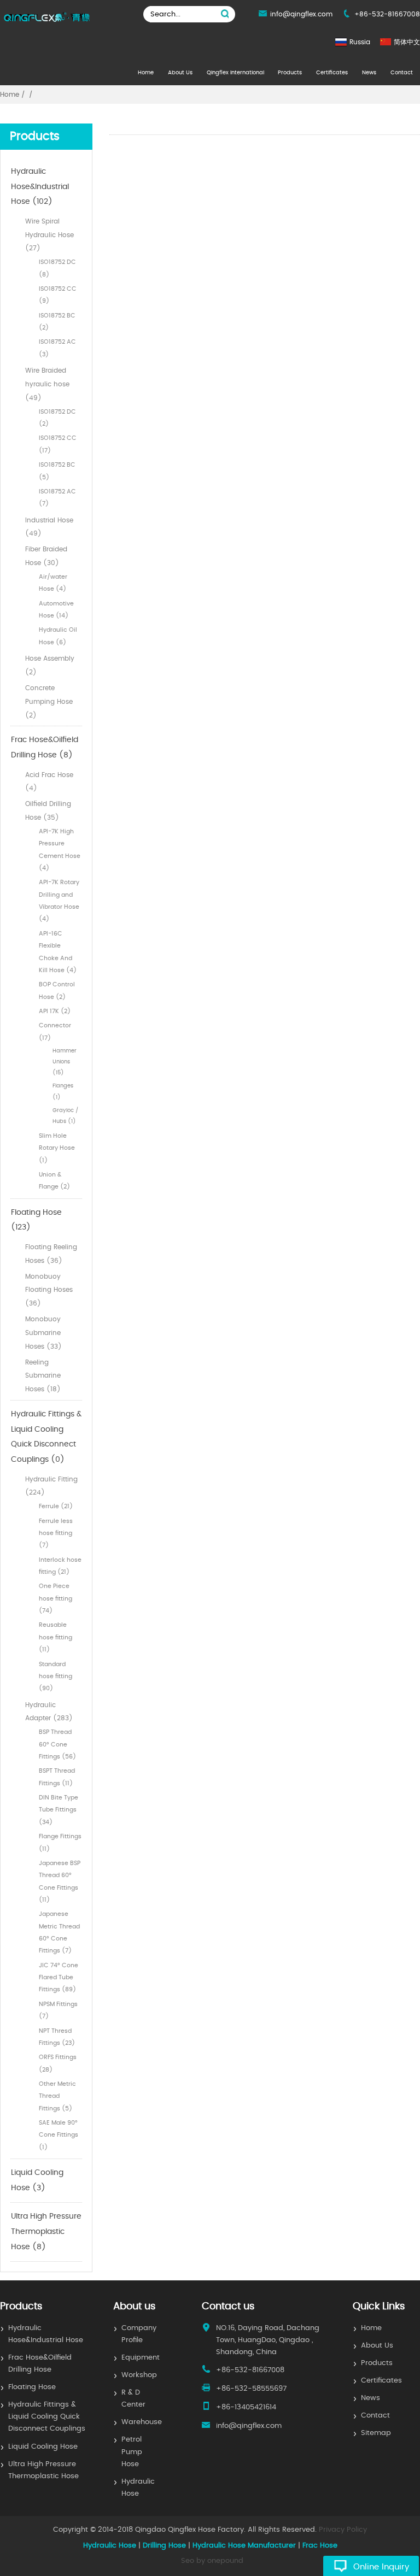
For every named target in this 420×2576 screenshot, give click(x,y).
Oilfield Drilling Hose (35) (48, 811)
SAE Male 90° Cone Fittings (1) (59, 2135)
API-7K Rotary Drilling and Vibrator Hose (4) (59, 901)
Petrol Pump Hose (132, 2452)
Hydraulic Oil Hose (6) (58, 636)
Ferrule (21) (56, 1506)
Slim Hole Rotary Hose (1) (57, 1148)
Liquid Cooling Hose (43, 2447)
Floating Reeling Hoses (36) (51, 1254)
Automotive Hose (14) (56, 610)
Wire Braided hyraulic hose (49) (47, 384)
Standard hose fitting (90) (56, 1677)
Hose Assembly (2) (50, 665)
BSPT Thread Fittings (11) (57, 1777)
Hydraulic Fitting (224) (51, 1486)
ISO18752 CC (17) (58, 444)
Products (290, 73)
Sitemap (376, 2433)
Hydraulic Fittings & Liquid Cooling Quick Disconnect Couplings (47, 2417)
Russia (360, 42)
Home (146, 73)
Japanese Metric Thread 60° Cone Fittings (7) (59, 1932)
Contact (402, 73)
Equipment (141, 2358)
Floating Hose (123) (36, 1220)
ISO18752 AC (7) (57, 498)
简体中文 (407, 42)
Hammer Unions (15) (65, 1062)
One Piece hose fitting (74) (56, 1598)
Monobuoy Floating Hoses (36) (49, 1290)
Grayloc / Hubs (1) (65, 1116)
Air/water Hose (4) (53, 583)
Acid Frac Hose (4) (49, 782)
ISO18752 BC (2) (57, 322)
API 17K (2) (55, 1011)
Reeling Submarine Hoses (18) (43, 1376)
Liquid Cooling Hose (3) (37, 2180)
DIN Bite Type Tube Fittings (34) (59, 1810)
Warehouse (142, 2422)
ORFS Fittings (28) (58, 2063)
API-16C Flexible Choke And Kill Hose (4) (58, 952)
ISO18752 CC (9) (58, 295)
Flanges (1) (63, 1091)
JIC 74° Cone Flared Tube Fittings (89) (59, 1978)
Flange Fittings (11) (60, 1842)
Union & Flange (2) (54, 1181)
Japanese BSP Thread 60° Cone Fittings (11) (60, 1881)
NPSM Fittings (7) (58, 2010)
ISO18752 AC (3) (57, 348)
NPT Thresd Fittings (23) (57, 2037)
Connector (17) (55, 1031)
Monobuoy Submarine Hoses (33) (43, 1333)
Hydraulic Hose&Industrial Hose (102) (40, 187)
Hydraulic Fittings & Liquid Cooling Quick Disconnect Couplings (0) (46, 1437)
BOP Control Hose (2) (57, 990)
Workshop (139, 2375)
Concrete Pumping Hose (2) (49, 702)
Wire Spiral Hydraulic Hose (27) (49, 235)
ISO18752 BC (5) (57, 471)
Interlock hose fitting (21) (60, 1566)
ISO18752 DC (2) (57, 418)
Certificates (332, 73)
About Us (180, 73)
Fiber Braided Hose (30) (46, 556)
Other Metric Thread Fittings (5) (57, 2096)
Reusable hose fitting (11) (56, 1637)
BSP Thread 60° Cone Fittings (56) (57, 1744)
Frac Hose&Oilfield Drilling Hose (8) (45, 748)
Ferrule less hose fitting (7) (56, 1533)
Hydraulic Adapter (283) (49, 1712)
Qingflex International (235, 73)
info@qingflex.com (301, 14)
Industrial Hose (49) (49, 527)
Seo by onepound (212, 2561)
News (369, 73)
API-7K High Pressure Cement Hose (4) (60, 850)
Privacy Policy (343, 2530)
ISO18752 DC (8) (57, 268)
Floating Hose (32, 2387)
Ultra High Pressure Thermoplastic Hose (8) (46, 2231)
